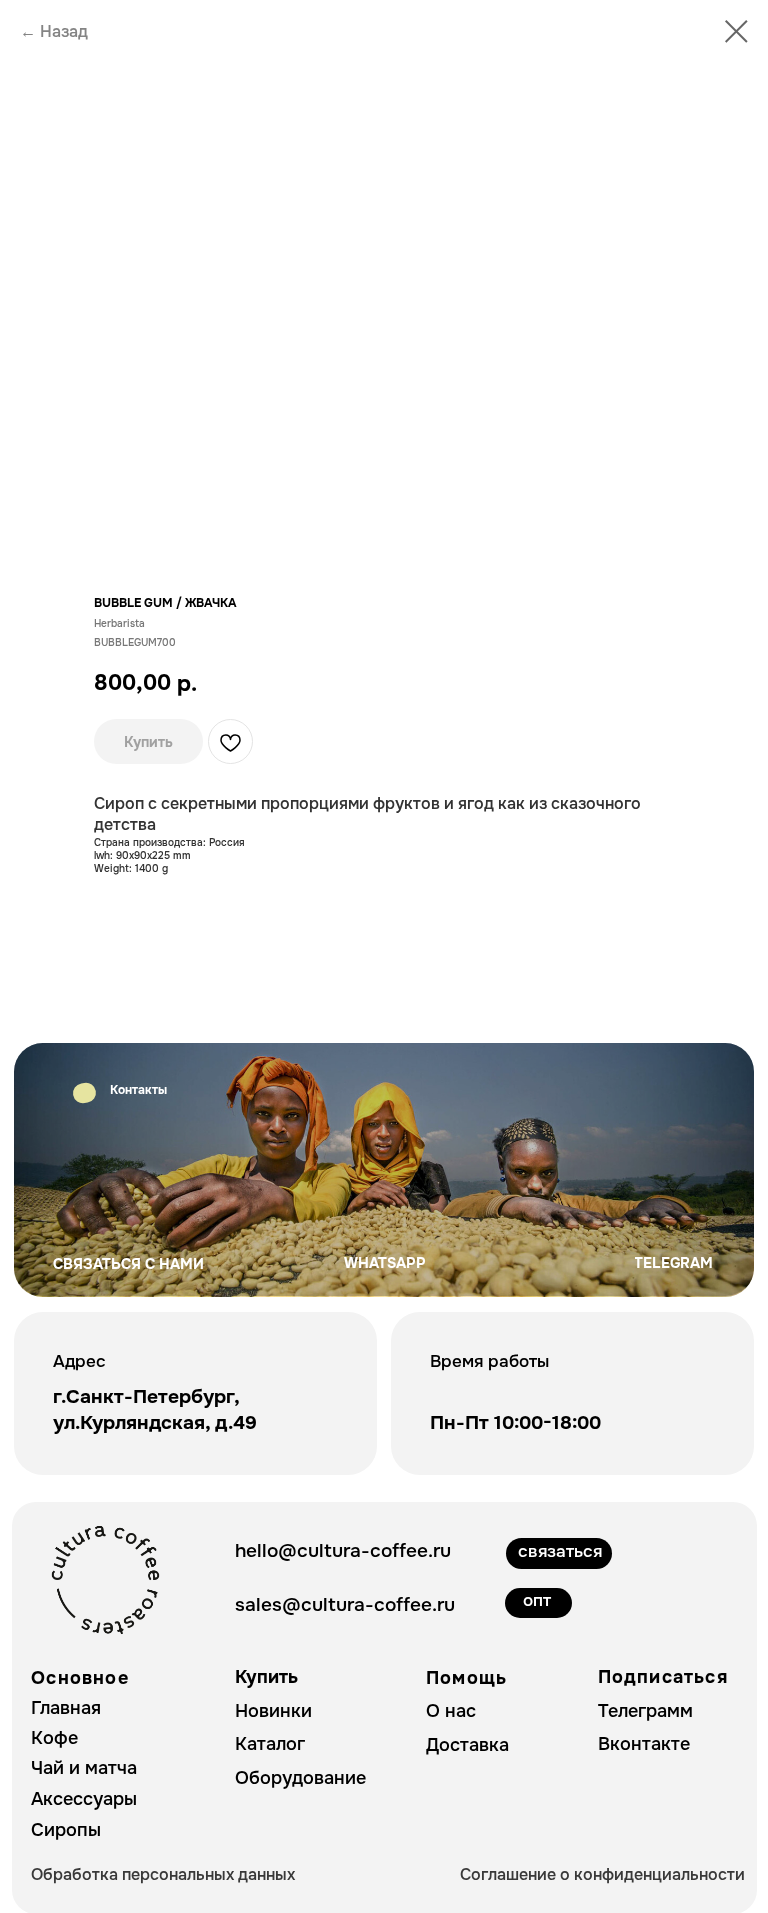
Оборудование (300, 1778)
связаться (560, 1551)
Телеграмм (645, 1711)
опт (537, 1600)
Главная (66, 1708)
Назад (64, 31)
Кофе (54, 1738)
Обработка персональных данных (163, 1875)
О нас (451, 1711)
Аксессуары (84, 1799)
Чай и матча (84, 1768)
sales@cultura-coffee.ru (345, 1604)
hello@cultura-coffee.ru (343, 1550)
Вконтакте (644, 1744)
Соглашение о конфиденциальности (602, 1875)
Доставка (467, 1745)
